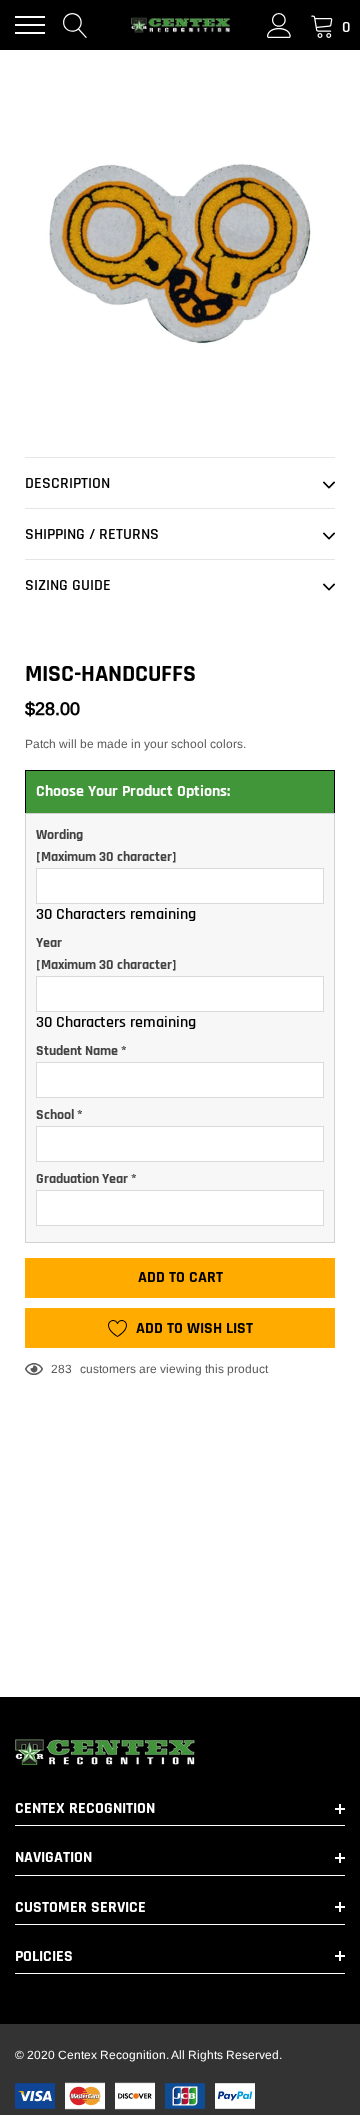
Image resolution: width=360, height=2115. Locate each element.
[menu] (30, 25)
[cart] (322, 25)
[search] (75, 25)
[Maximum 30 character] (106, 846)
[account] (279, 25)
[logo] (180, 25)
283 (61, 1369)
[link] (180, 1752)
